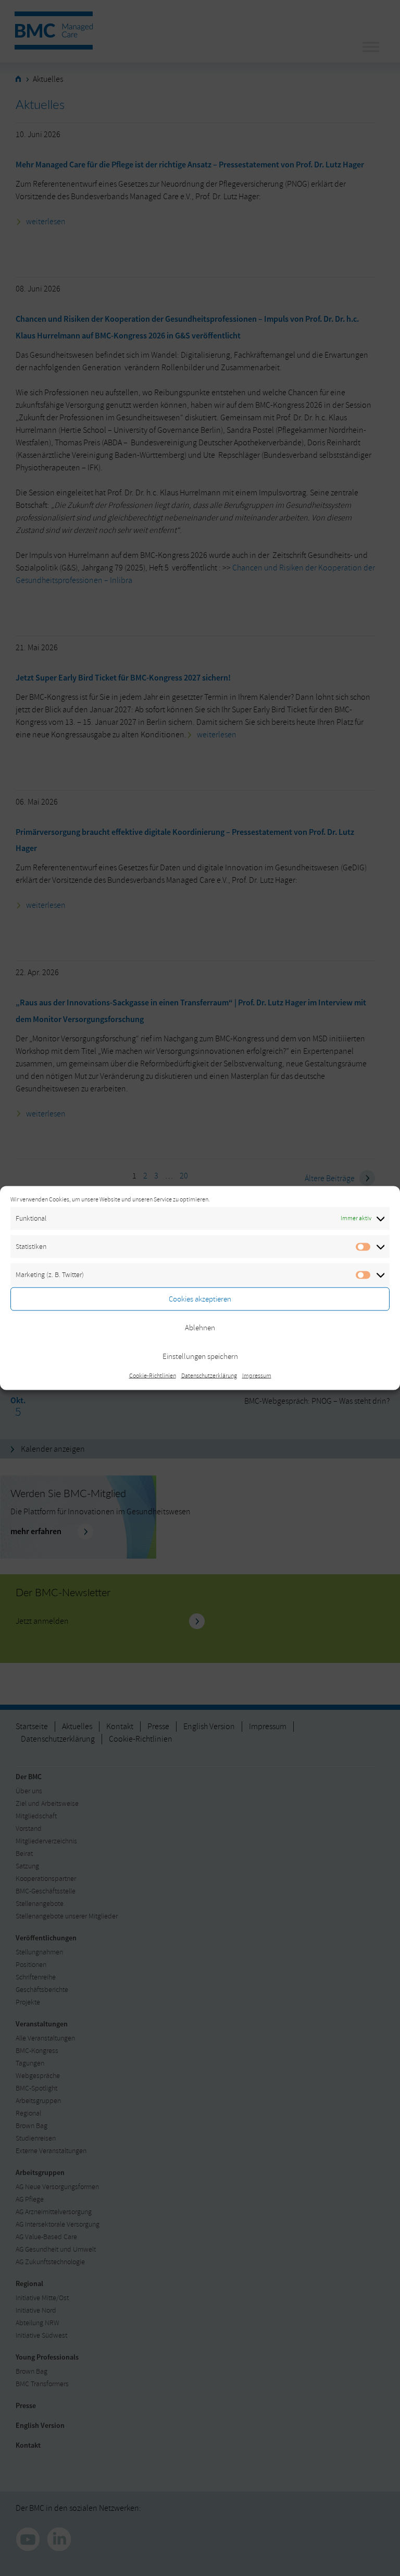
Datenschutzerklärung (209, 1376)
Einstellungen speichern (200, 1356)
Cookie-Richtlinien (153, 1376)
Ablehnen (200, 1327)
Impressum (257, 1376)
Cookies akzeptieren (200, 1299)
